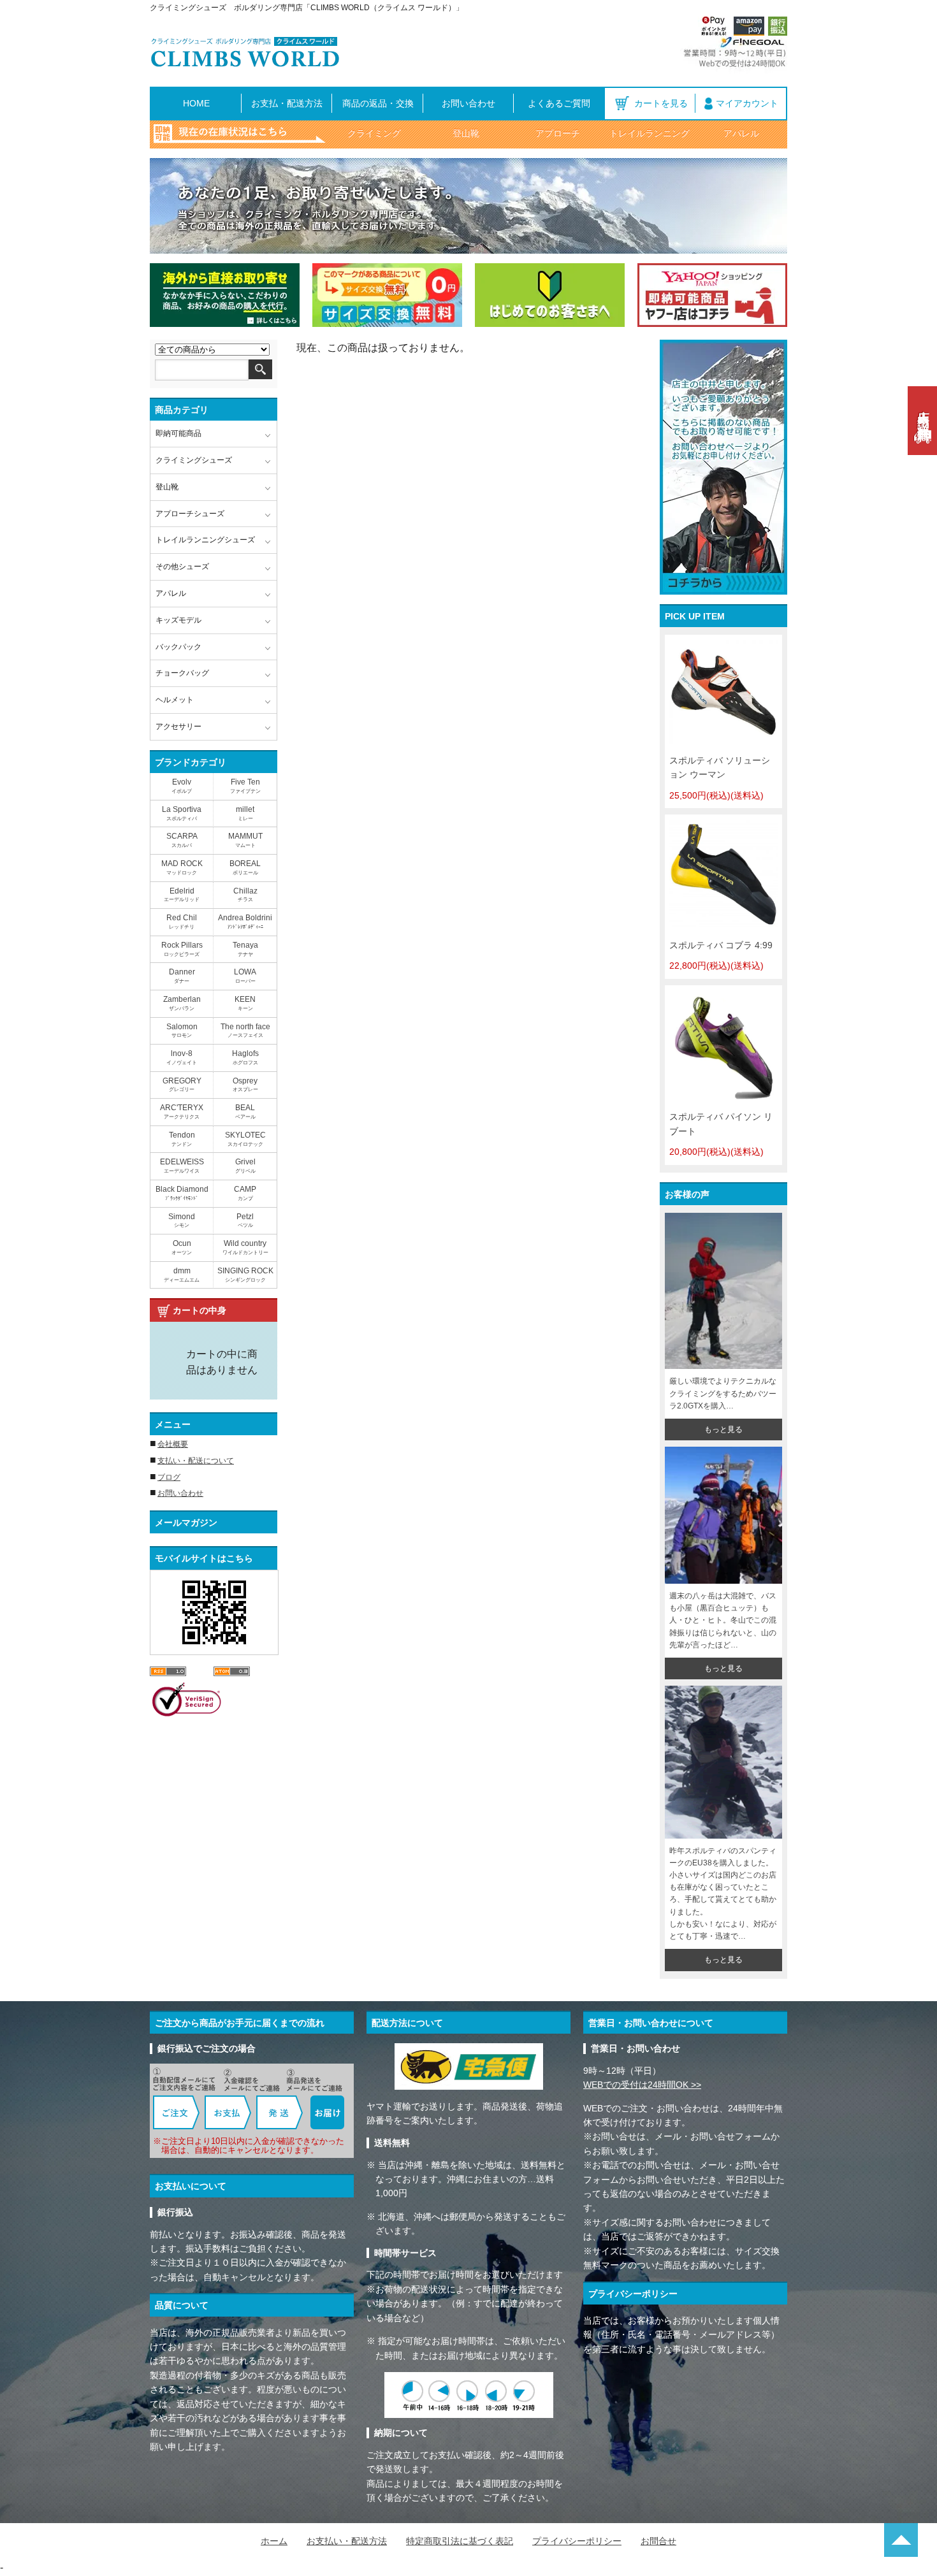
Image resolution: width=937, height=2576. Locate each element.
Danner (182, 976)
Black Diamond (182, 1193)
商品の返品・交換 (378, 103)
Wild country (245, 1247)
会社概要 (173, 1444)
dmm (182, 1275)
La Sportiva (182, 813)
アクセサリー (178, 727)
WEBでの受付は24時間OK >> (642, 2085)
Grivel (245, 1166)
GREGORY (182, 1085)
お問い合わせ (468, 103)
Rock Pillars (182, 949)
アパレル (741, 133)
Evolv (182, 786)
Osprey (245, 1085)
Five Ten (245, 786)
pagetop (901, 2540)
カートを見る (661, 103)
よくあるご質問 (559, 103)
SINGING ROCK (245, 1275)
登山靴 (466, 133)
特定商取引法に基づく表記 (460, 2541)
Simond (182, 1220)
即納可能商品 (178, 433)
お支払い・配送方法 (347, 2541)
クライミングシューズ (194, 460)
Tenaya (245, 949)
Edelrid (182, 895)
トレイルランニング (650, 133)
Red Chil (182, 922)
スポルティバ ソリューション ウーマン (720, 778)
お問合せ (658, 2541)
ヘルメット (175, 700)
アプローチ (558, 133)
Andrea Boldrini (245, 922)
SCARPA (182, 840)
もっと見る (723, 1429)
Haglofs (245, 1057)
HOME (196, 103)
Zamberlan (182, 1003)
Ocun (182, 1247)
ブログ (169, 1477)
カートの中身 (200, 1310)
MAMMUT (245, 840)
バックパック (178, 647)
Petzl (245, 1220)
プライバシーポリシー (577, 2541)
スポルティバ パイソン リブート (721, 1134)
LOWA (245, 976)
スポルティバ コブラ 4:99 (721, 955)
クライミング (374, 133)
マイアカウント (747, 103)
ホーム (274, 2541)
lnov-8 (182, 1057)
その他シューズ (182, 567)
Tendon (182, 1139)
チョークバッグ (182, 673)
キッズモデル (178, 620)
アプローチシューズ (190, 514)
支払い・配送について (196, 1461)
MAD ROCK (182, 867)
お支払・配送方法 (287, 103)
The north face (245, 1031)
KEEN (245, 1003)
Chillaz (245, 895)
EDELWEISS (182, 1166)
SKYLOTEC (245, 1139)
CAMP (245, 1193)
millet (245, 813)
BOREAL (245, 867)
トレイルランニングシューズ (205, 540)
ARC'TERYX (182, 1111)
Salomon (182, 1031)
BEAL (245, 1111)
